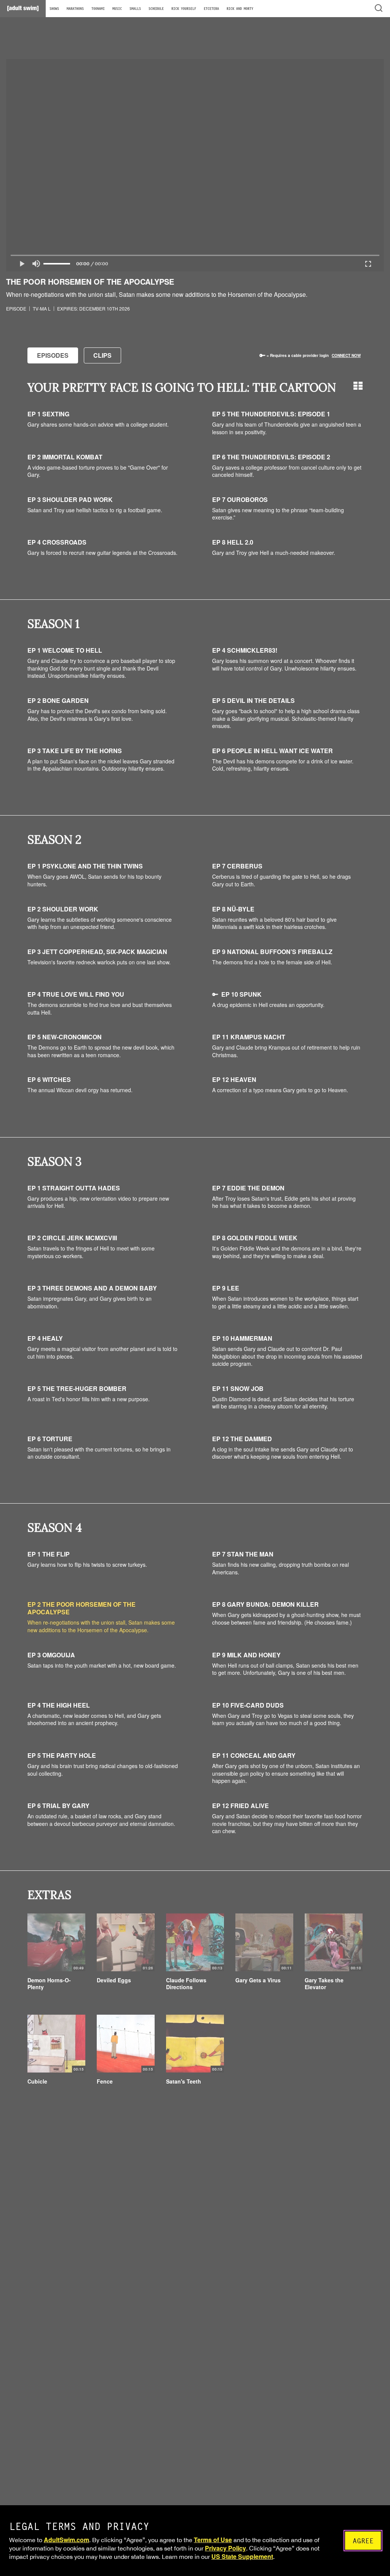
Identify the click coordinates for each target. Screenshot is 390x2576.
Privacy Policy (225, 2548)
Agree (363, 2541)
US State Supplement (242, 2556)
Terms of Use (213, 2540)
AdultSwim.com (66, 2540)
